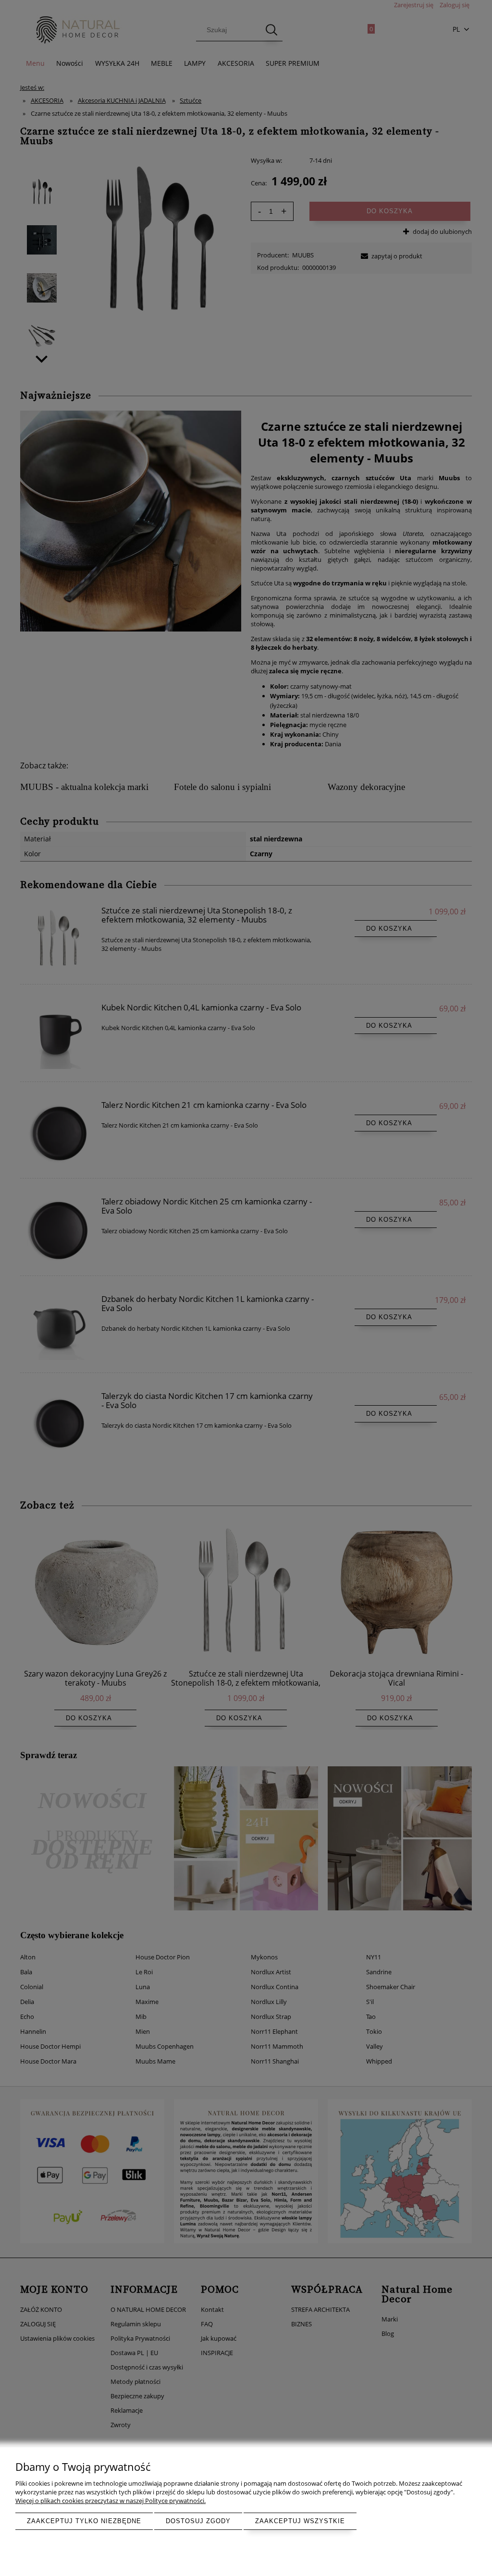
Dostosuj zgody (198, 2521)
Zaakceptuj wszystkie (300, 2521)
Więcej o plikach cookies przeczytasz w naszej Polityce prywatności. (111, 2501)
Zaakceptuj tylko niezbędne (84, 2521)
